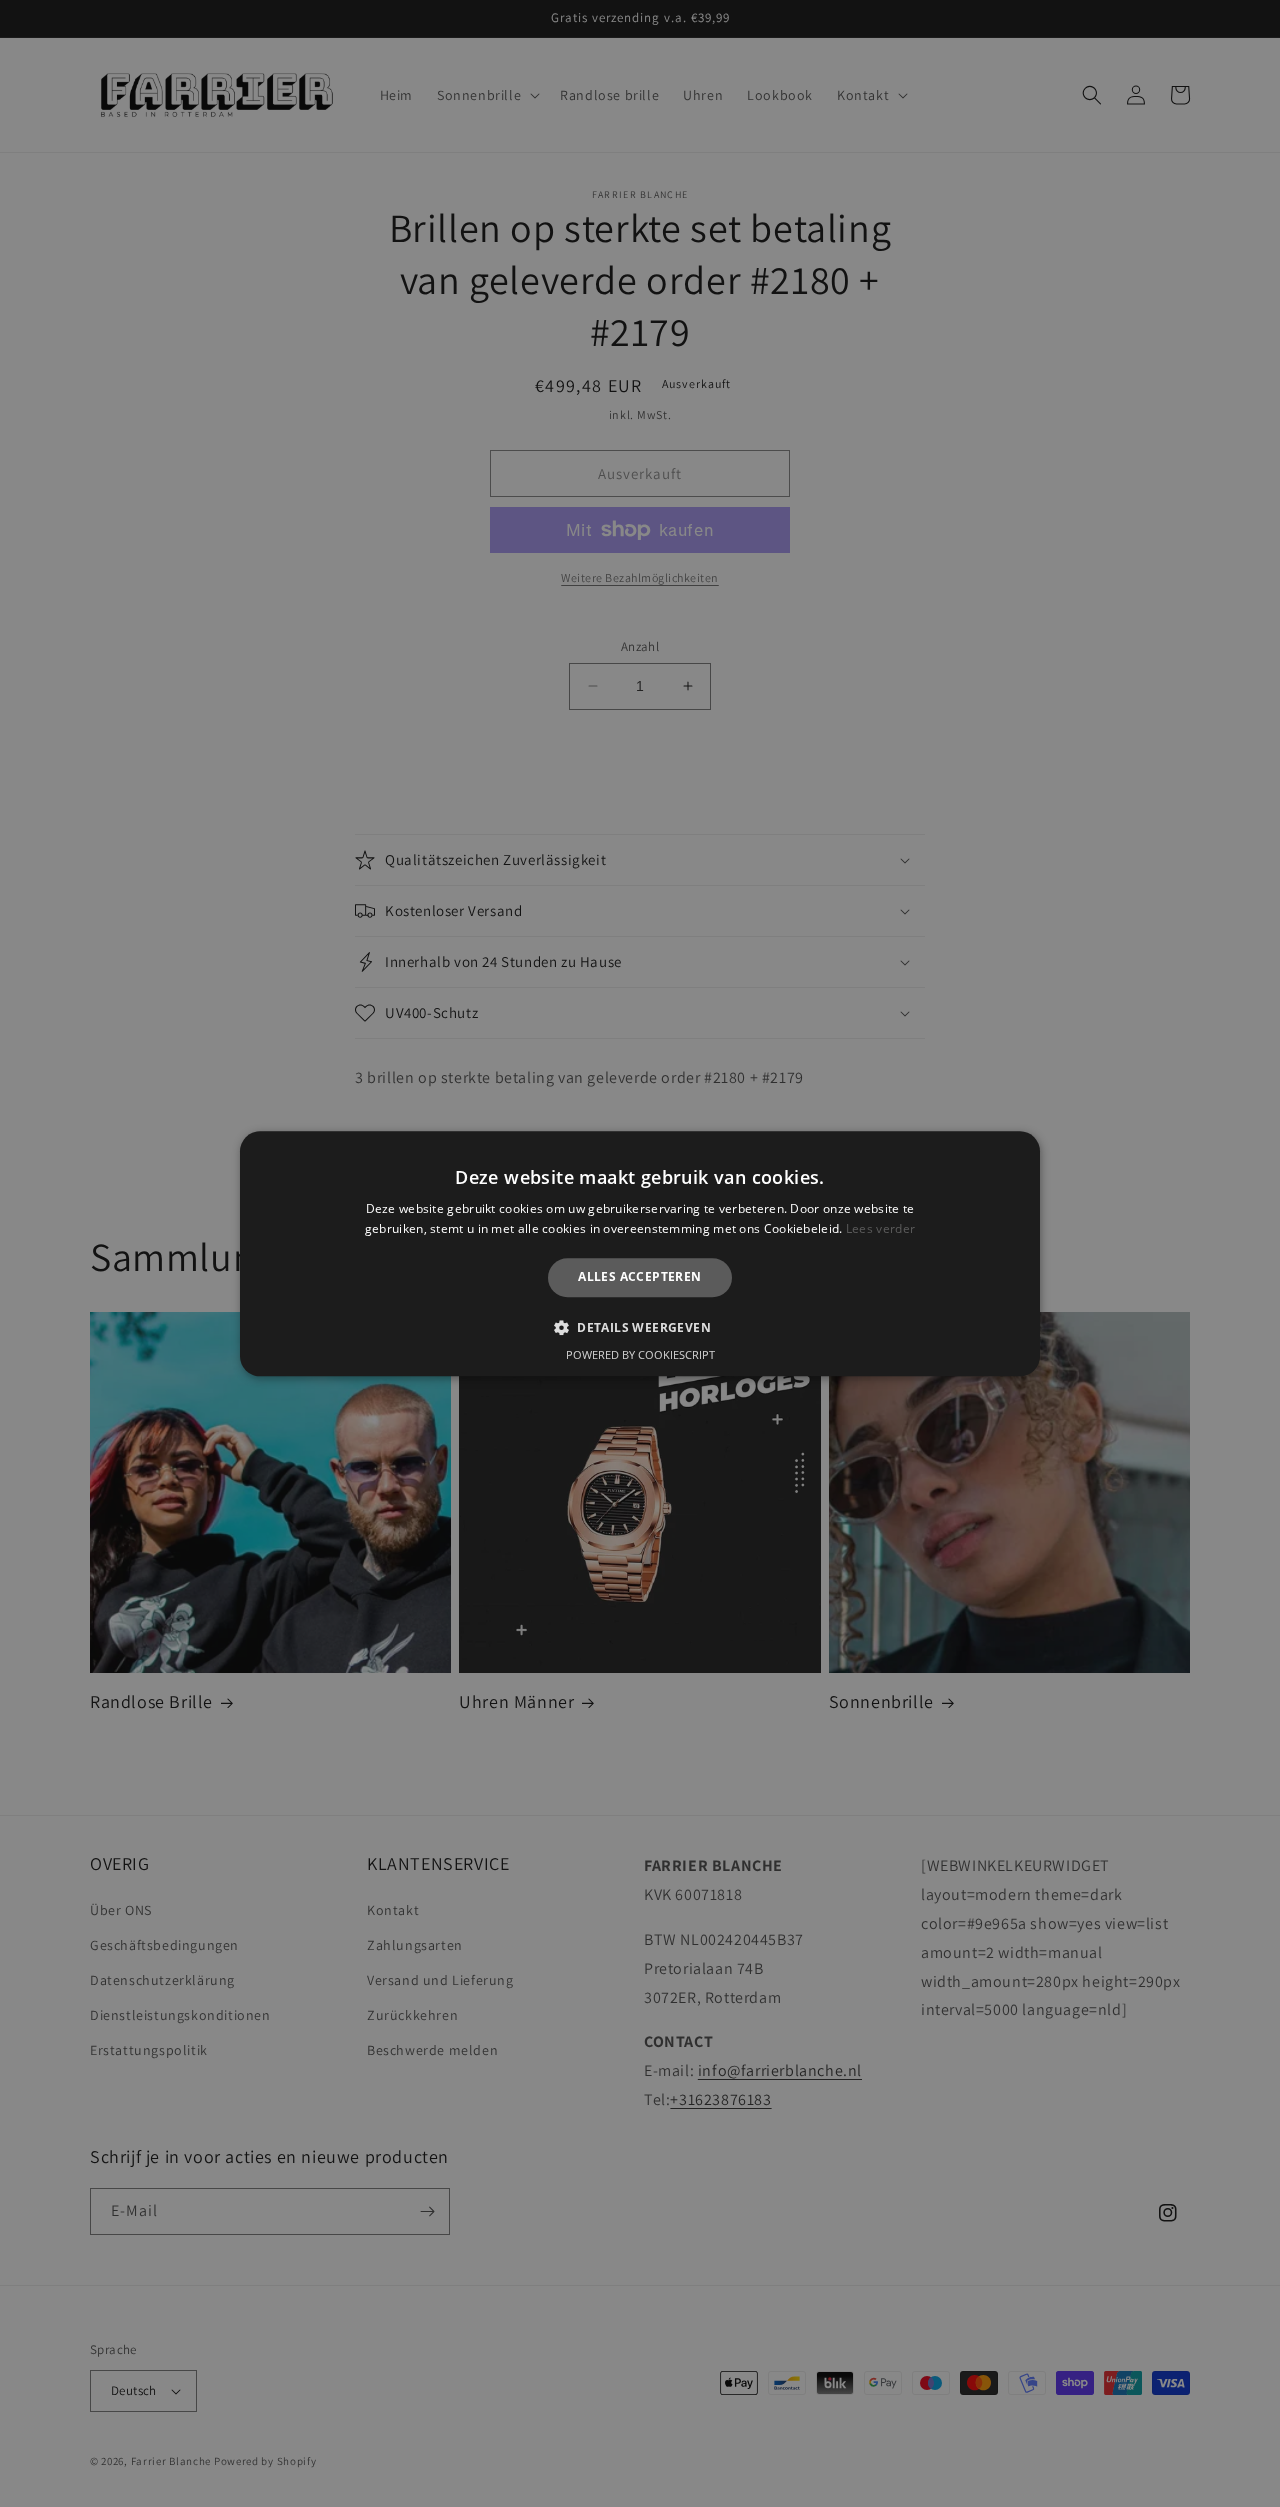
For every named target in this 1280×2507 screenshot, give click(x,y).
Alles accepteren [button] (639, 1277)
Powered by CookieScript (640, 1354)
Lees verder (880, 1228)
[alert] (640, 1253)
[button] (640, 1327)
